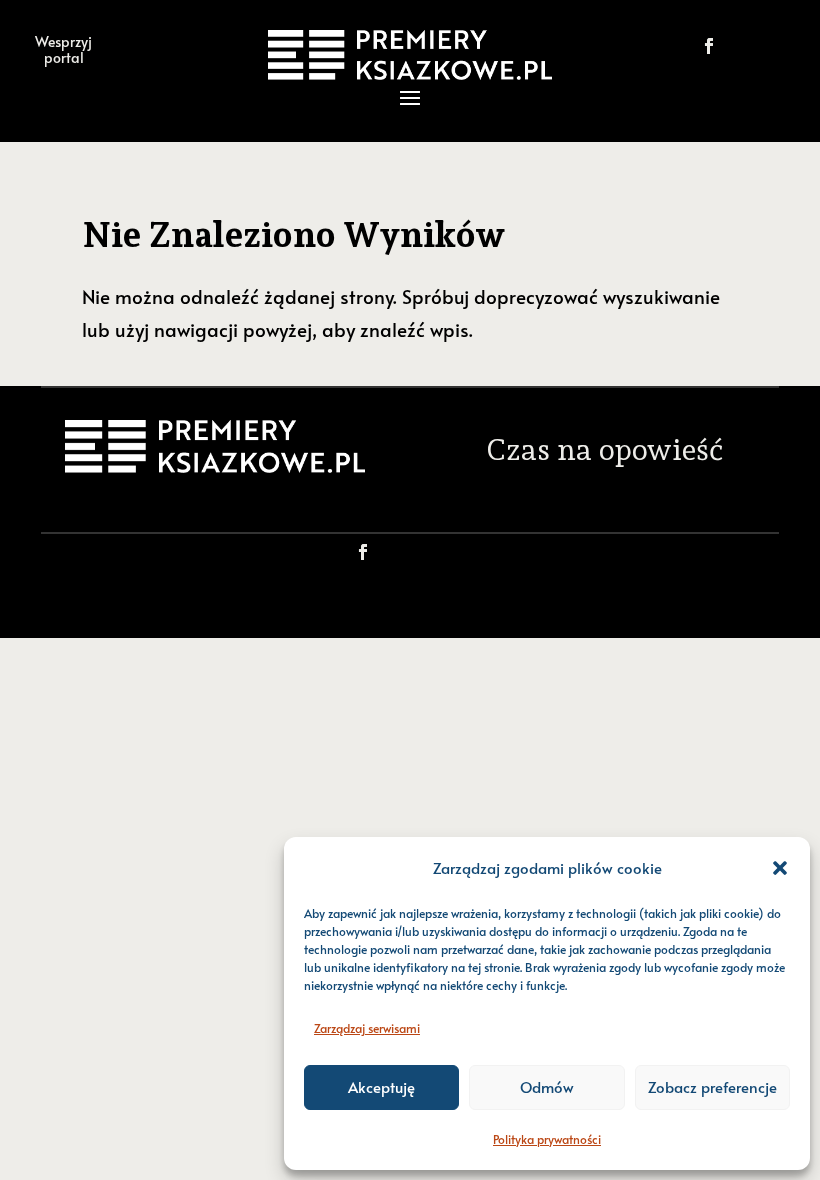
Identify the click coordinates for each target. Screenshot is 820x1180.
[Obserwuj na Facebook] (709, 46)
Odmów (547, 1086)
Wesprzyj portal (63, 49)
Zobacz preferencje (712, 1086)
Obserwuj (777, 45)
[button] (780, 868)
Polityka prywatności (547, 1139)
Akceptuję (381, 1086)
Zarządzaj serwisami (367, 1028)
